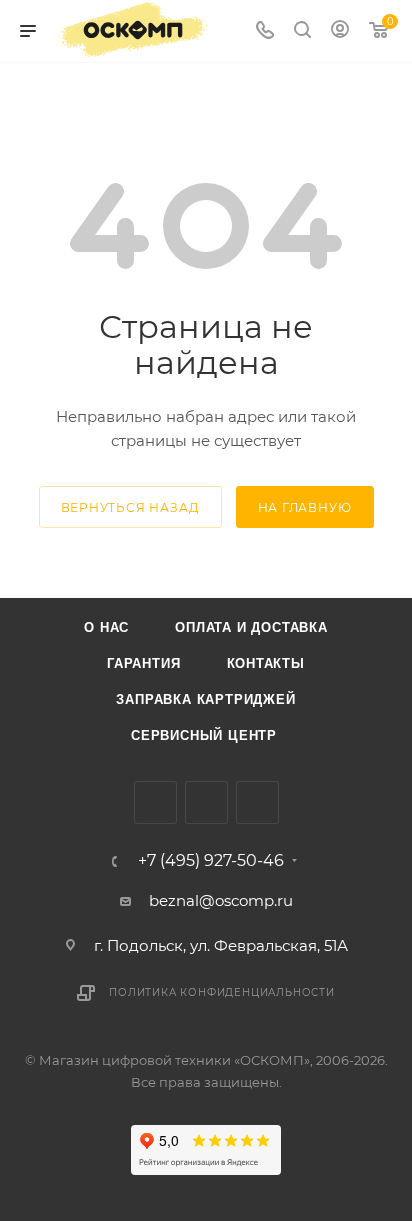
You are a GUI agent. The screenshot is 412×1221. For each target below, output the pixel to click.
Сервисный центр (204, 735)
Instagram (206, 802)
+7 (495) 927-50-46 (211, 861)
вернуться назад (130, 507)
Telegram (257, 802)
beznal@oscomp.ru (221, 900)
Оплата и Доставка (251, 627)
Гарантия (143, 663)
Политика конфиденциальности (222, 992)
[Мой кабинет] (340, 31)
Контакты (266, 663)
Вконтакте (155, 802)
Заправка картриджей (205, 699)
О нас (106, 627)
